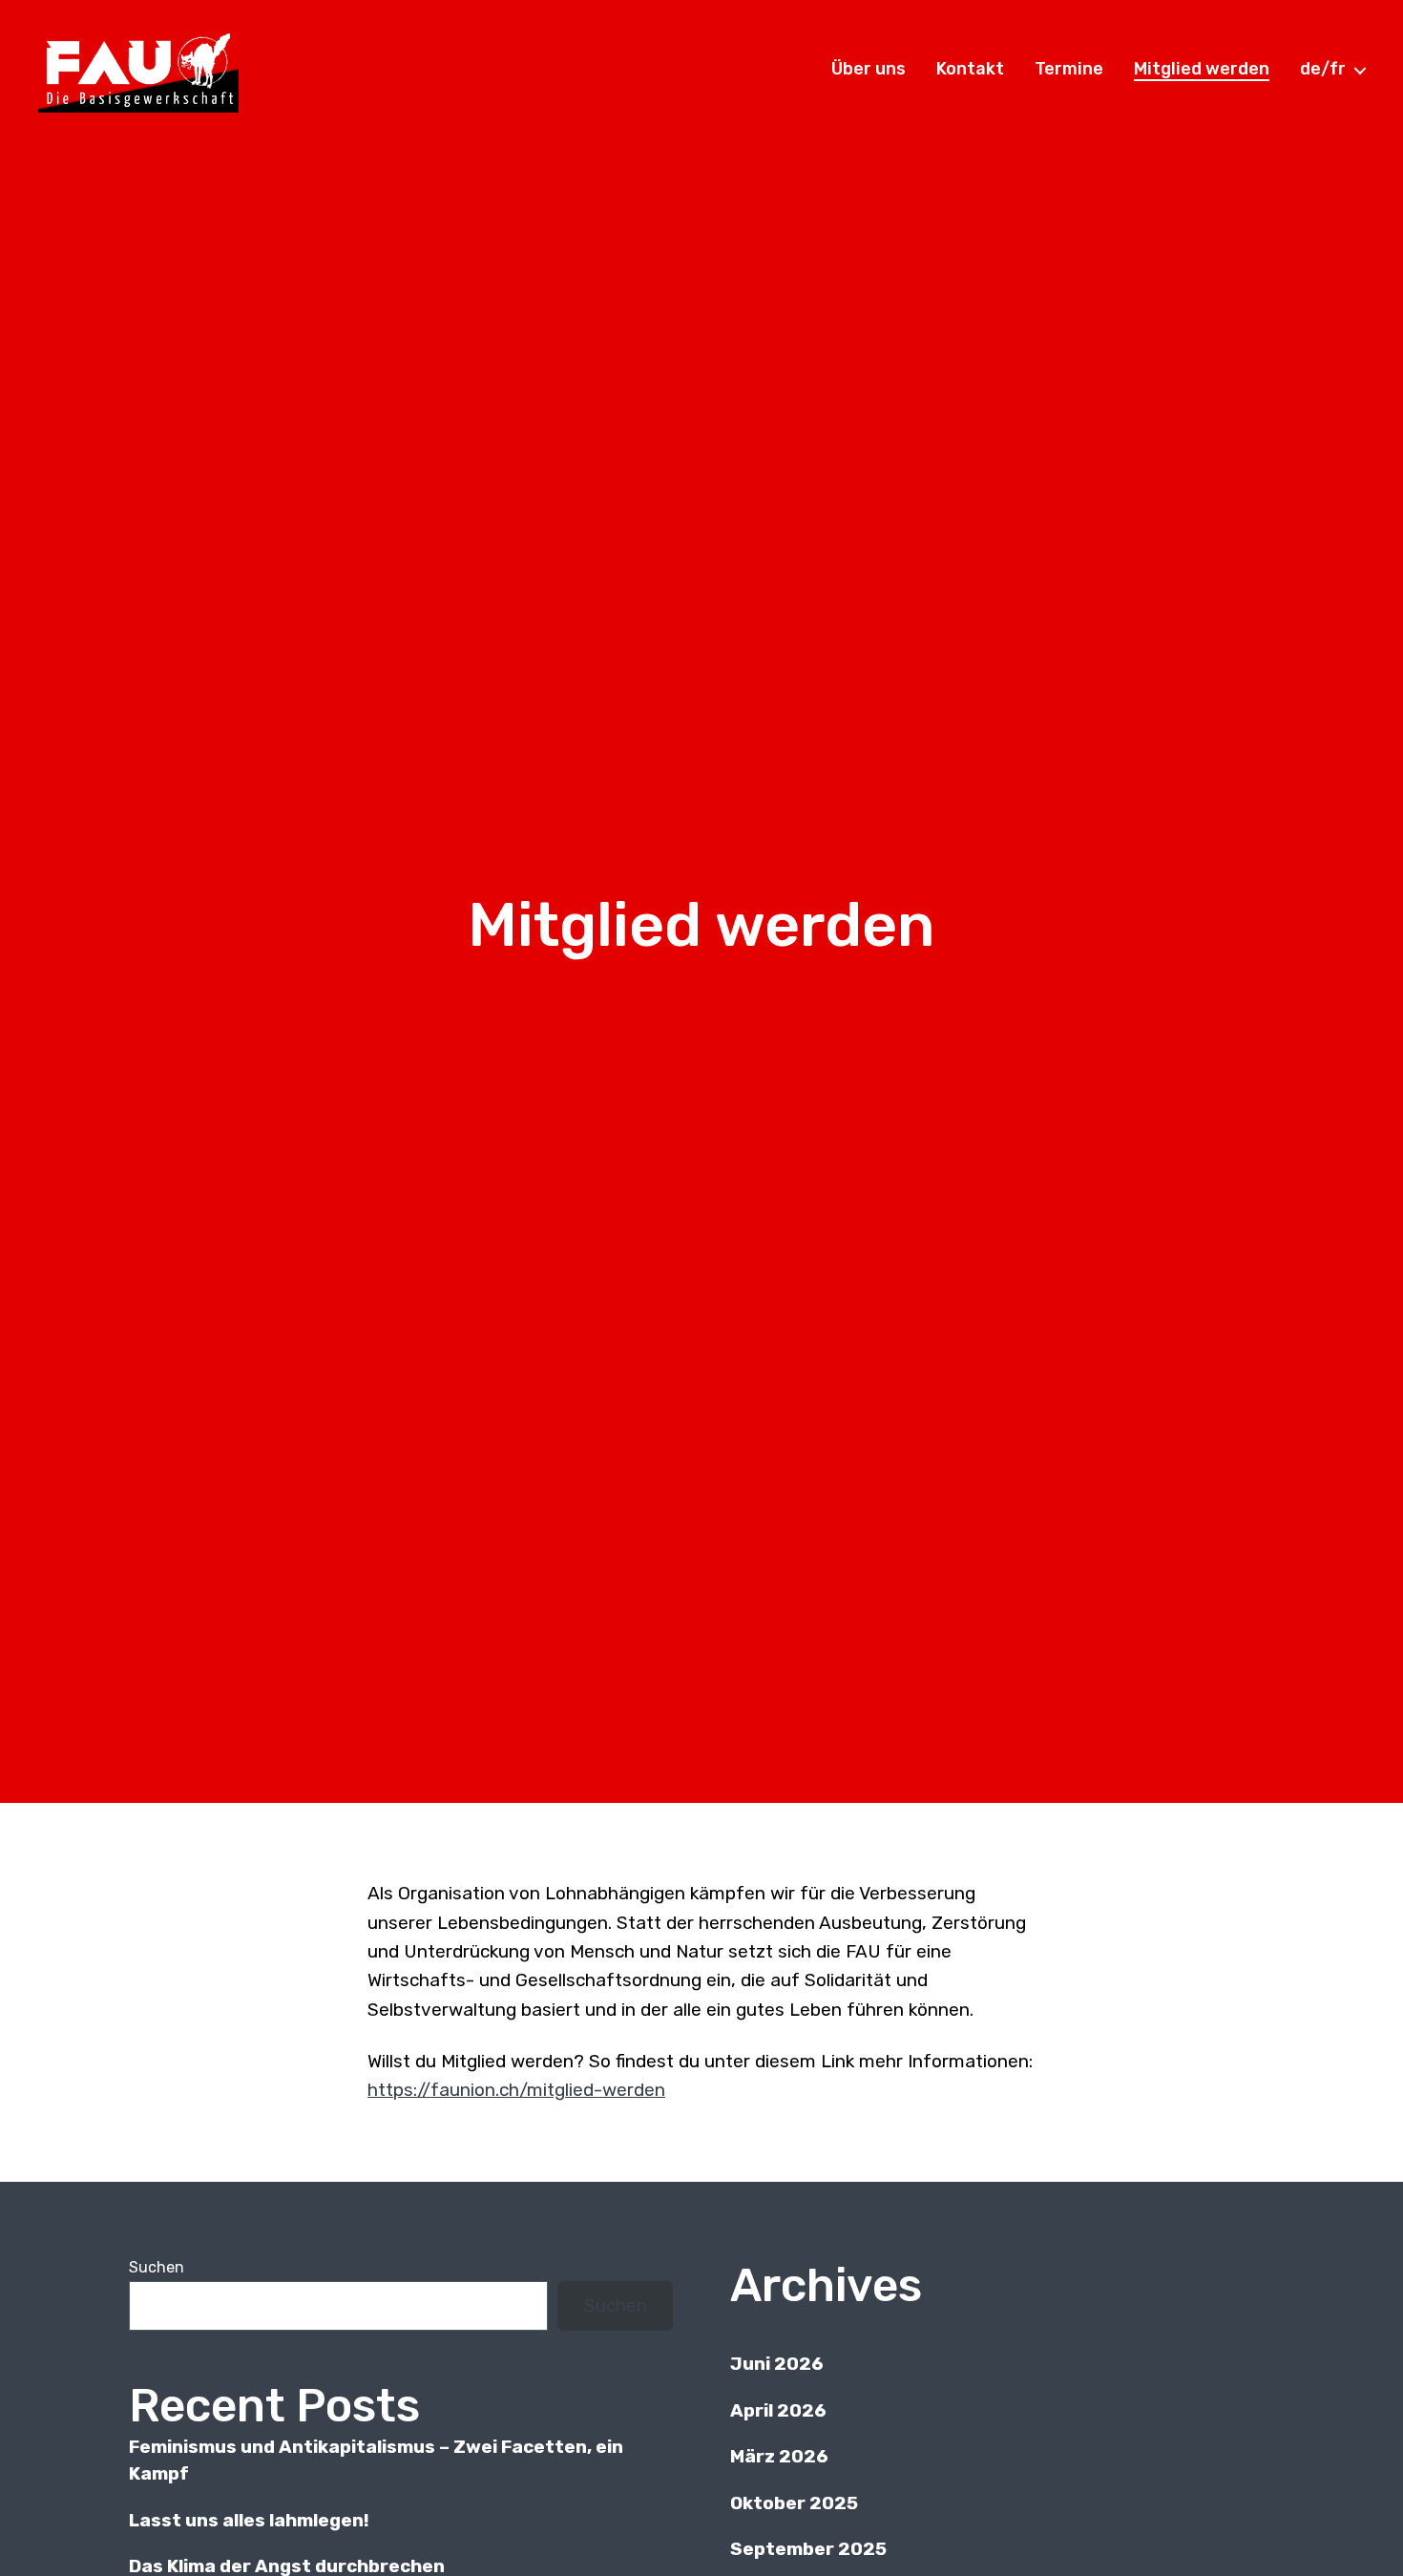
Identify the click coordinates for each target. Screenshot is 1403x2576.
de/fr (1323, 69)
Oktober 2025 (794, 2503)
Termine (1069, 69)
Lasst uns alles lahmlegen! (249, 2520)
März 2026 (779, 2456)
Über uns (869, 69)
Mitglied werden (1202, 69)
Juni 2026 (777, 2364)
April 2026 (778, 2410)
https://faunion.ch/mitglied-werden (516, 2090)
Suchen (157, 2267)
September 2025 (808, 2549)
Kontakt (970, 69)
